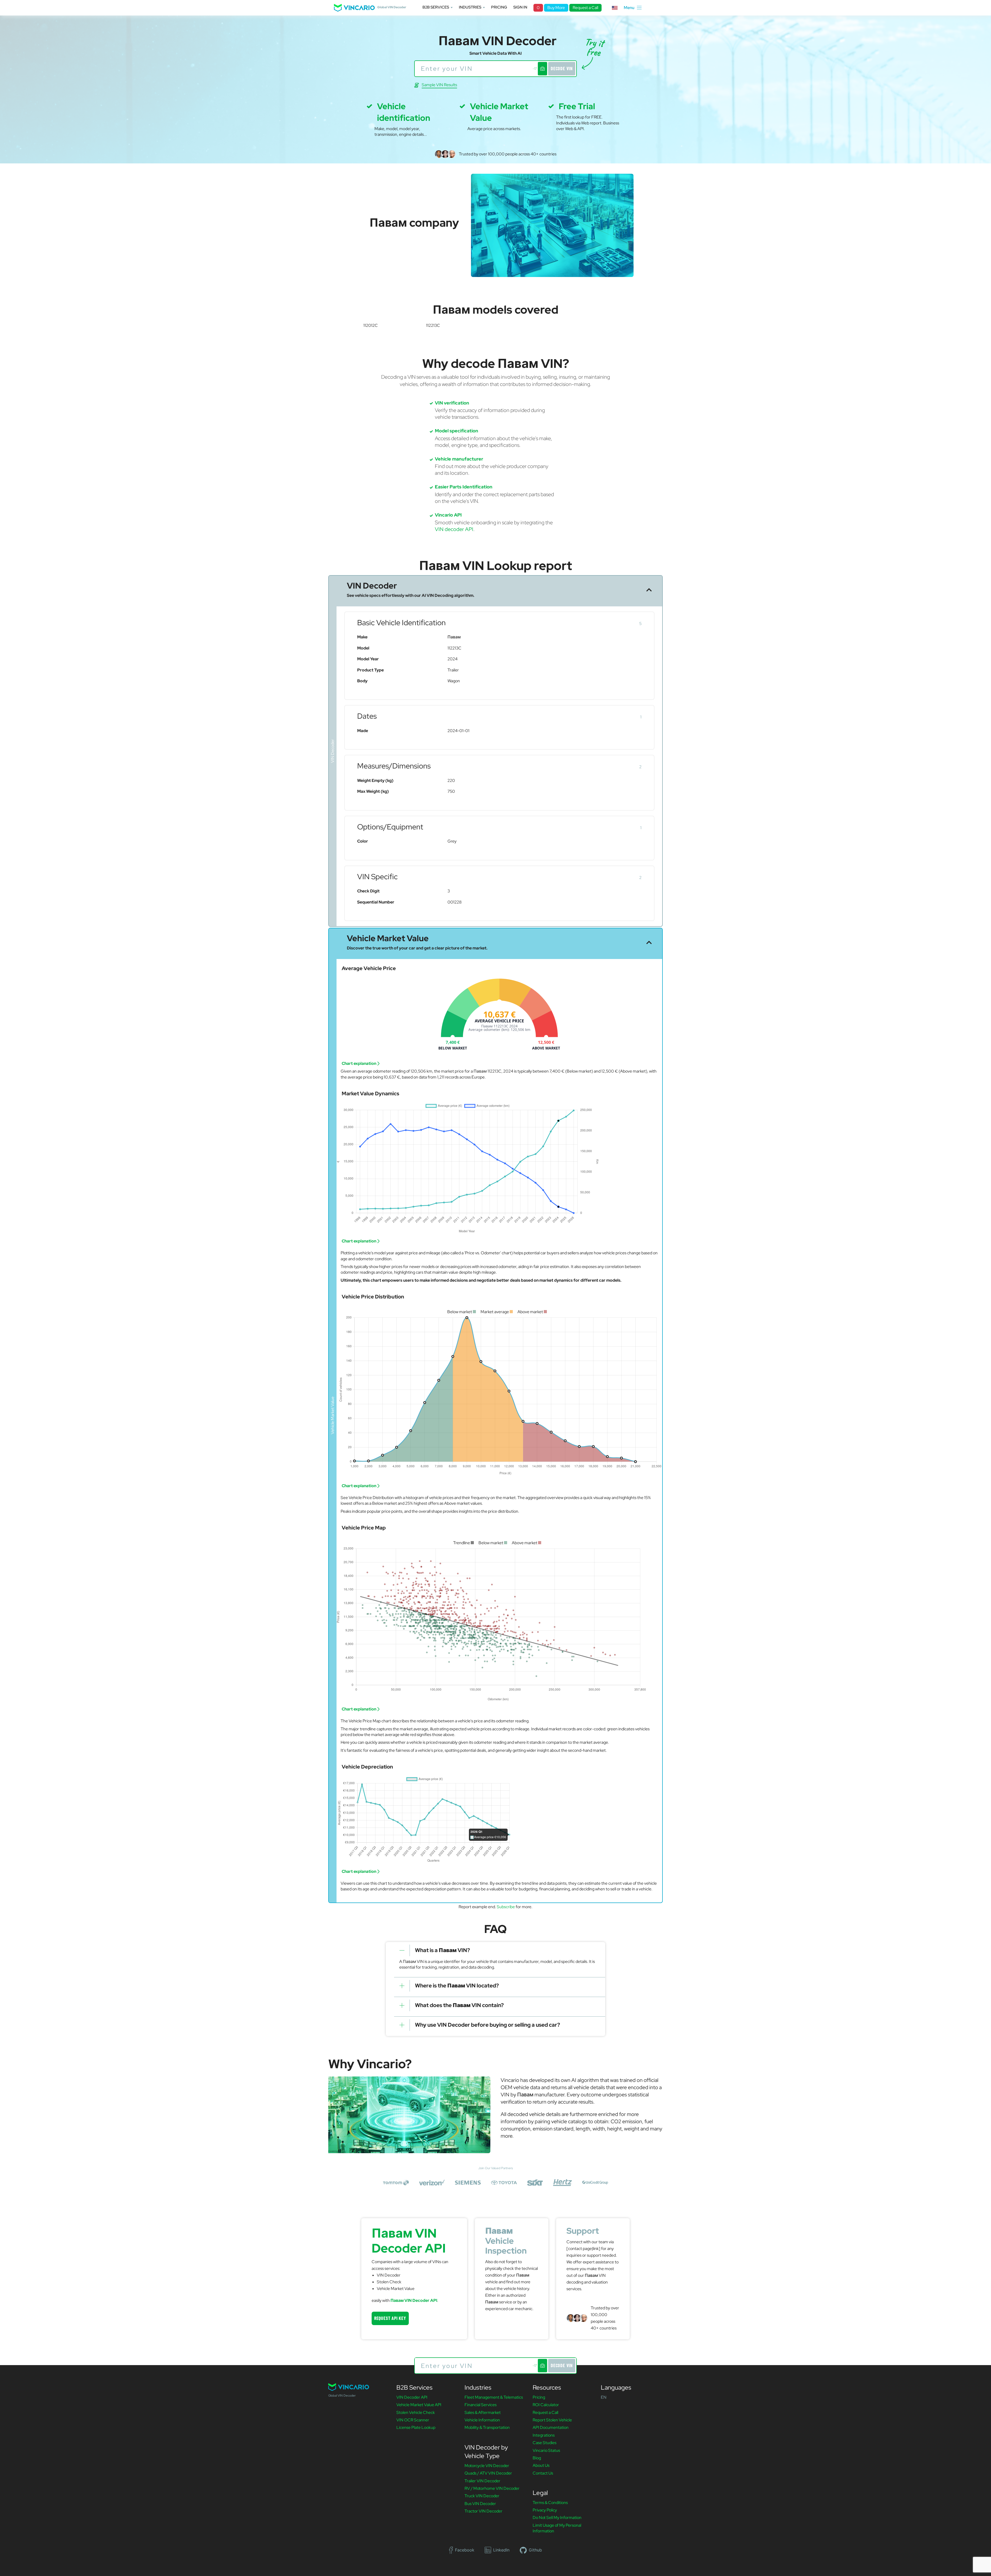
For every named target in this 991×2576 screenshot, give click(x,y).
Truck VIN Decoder (482, 2496)
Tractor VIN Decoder (483, 2511)
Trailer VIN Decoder (482, 2481)
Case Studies (545, 2443)
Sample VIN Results (439, 85)
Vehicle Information (482, 2420)
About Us (541, 2465)
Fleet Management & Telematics (494, 2397)
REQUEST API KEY (390, 2318)
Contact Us (543, 2473)
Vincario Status (546, 2450)
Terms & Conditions (550, 2503)
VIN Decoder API (412, 2397)
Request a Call (585, 8)
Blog (537, 2458)
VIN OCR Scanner (413, 2420)
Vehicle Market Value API (419, 2405)
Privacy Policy (545, 2510)
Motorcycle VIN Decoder (487, 2466)
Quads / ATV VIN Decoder (488, 2473)
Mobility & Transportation (487, 2427)
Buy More (556, 8)
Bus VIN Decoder (480, 2504)
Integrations (544, 2435)
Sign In (520, 7)
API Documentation (551, 2427)
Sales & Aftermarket (483, 2412)
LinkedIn (501, 2550)
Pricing (499, 7)
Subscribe (506, 1907)
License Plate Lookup (416, 2427)
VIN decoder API (454, 529)
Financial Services (481, 2405)
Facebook (465, 2550)
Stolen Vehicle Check (416, 2412)
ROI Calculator (546, 2405)
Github (535, 2550)
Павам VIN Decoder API (414, 2300)
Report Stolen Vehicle (552, 2420)
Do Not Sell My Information (557, 2518)
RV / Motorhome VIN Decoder (492, 2488)
